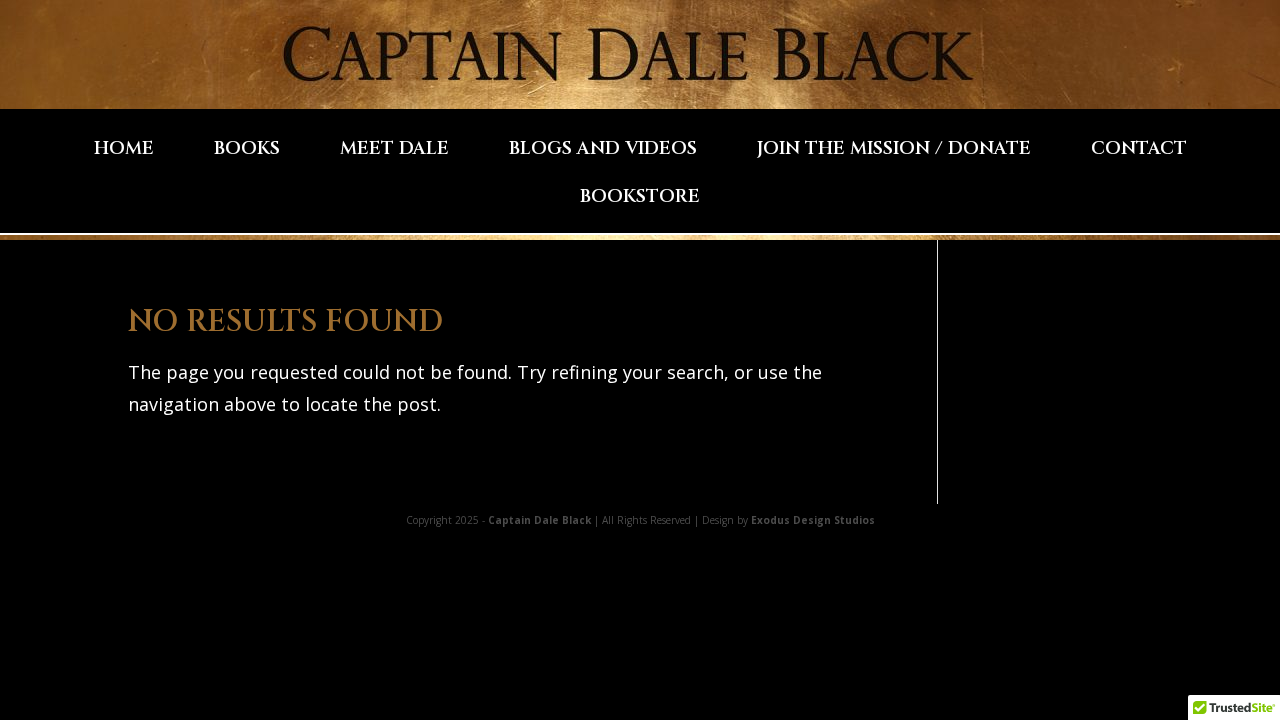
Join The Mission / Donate (894, 151)
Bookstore (640, 199)
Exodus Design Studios (813, 520)
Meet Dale (394, 151)
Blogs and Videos (603, 151)
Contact (1139, 151)
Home (124, 151)
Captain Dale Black (539, 520)
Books (247, 151)
